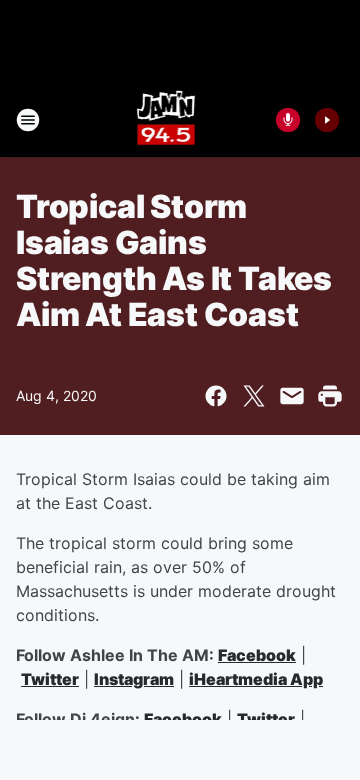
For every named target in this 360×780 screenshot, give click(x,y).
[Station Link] (166, 120)
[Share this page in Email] (292, 396)
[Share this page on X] (254, 396)
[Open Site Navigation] (28, 120)
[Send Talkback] (288, 120)
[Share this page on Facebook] (216, 396)
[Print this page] (330, 396)
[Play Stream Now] (327, 120)
